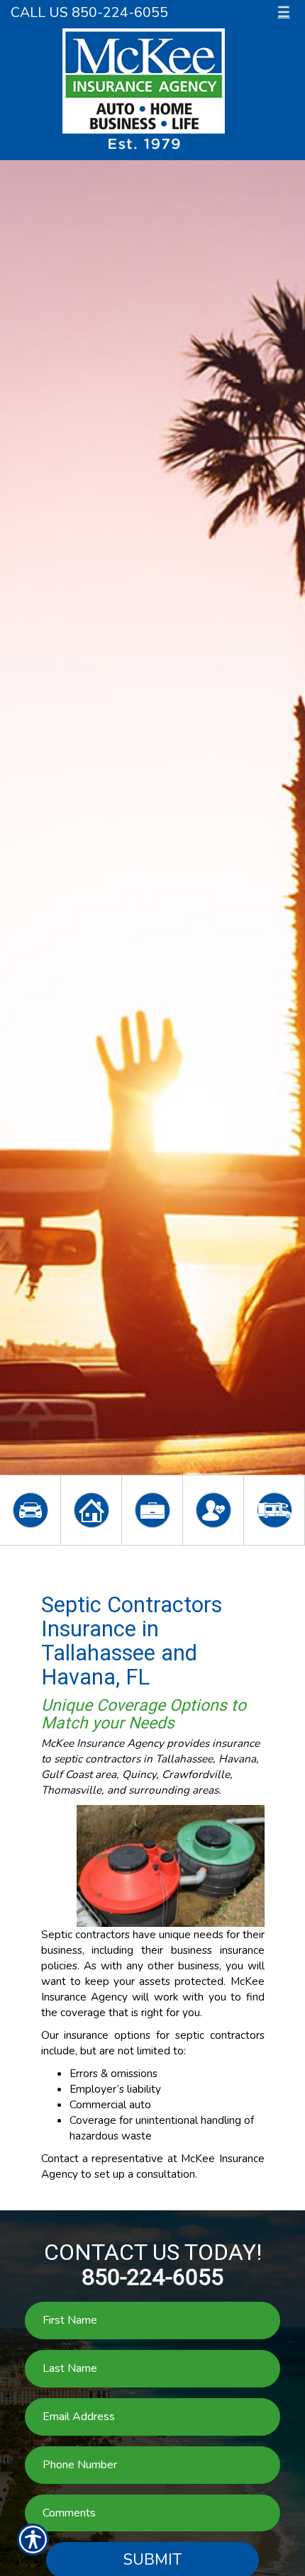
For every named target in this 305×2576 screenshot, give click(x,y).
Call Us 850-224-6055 (89, 12)
